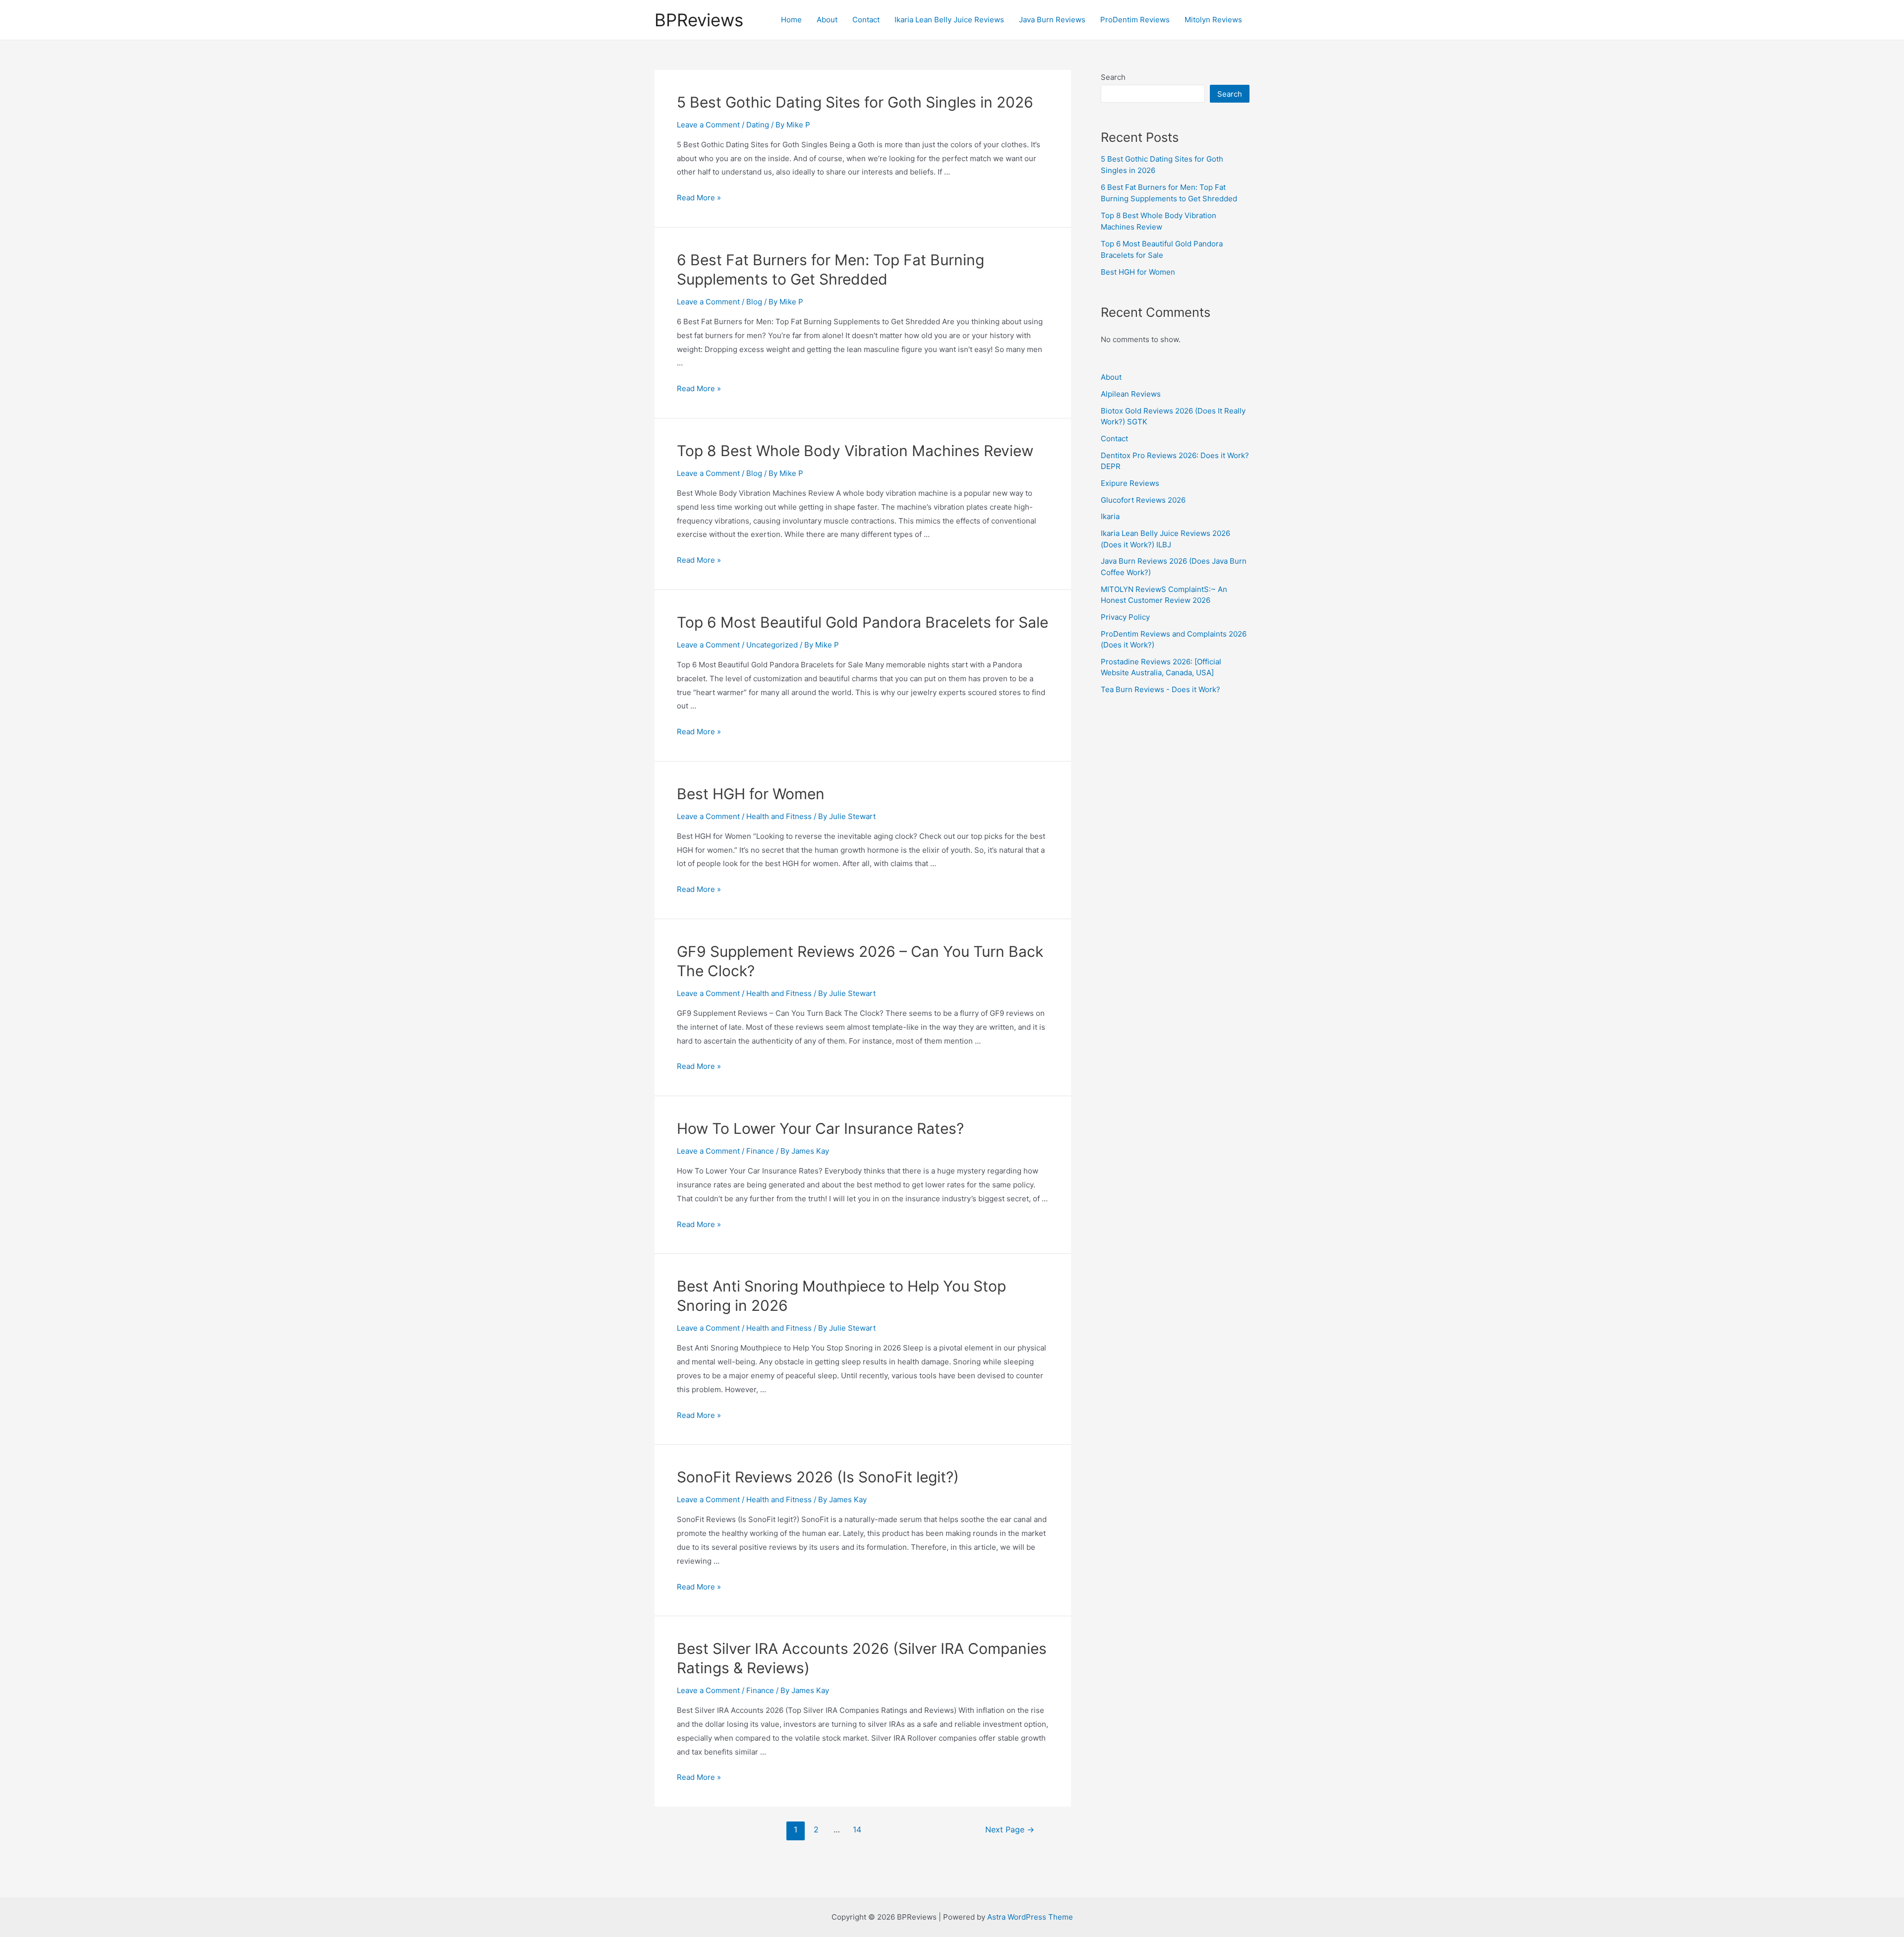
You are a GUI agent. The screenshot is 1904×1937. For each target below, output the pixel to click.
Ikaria (1110, 516)
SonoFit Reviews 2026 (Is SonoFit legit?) (818, 1477)
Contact (866, 20)
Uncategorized (772, 645)
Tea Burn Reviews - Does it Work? (1160, 689)
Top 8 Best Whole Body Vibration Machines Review (855, 451)
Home (791, 20)
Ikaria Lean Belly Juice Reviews (949, 20)
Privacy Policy (1125, 617)
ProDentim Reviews (1135, 20)
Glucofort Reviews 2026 (1143, 500)
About (827, 20)
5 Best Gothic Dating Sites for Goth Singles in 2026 (855, 102)
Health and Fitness (779, 816)
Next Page (1010, 1830)
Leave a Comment (708, 125)
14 (857, 1830)
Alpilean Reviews (1131, 394)
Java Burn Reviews (1052, 20)
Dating (758, 125)
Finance (760, 1151)
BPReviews (699, 20)
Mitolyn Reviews (1213, 20)
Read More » (699, 198)
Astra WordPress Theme (1030, 1917)
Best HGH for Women (751, 794)
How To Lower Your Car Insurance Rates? (820, 1128)
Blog (754, 302)
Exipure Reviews (1130, 483)
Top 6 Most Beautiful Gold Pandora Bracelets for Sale (863, 622)
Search (1113, 77)
